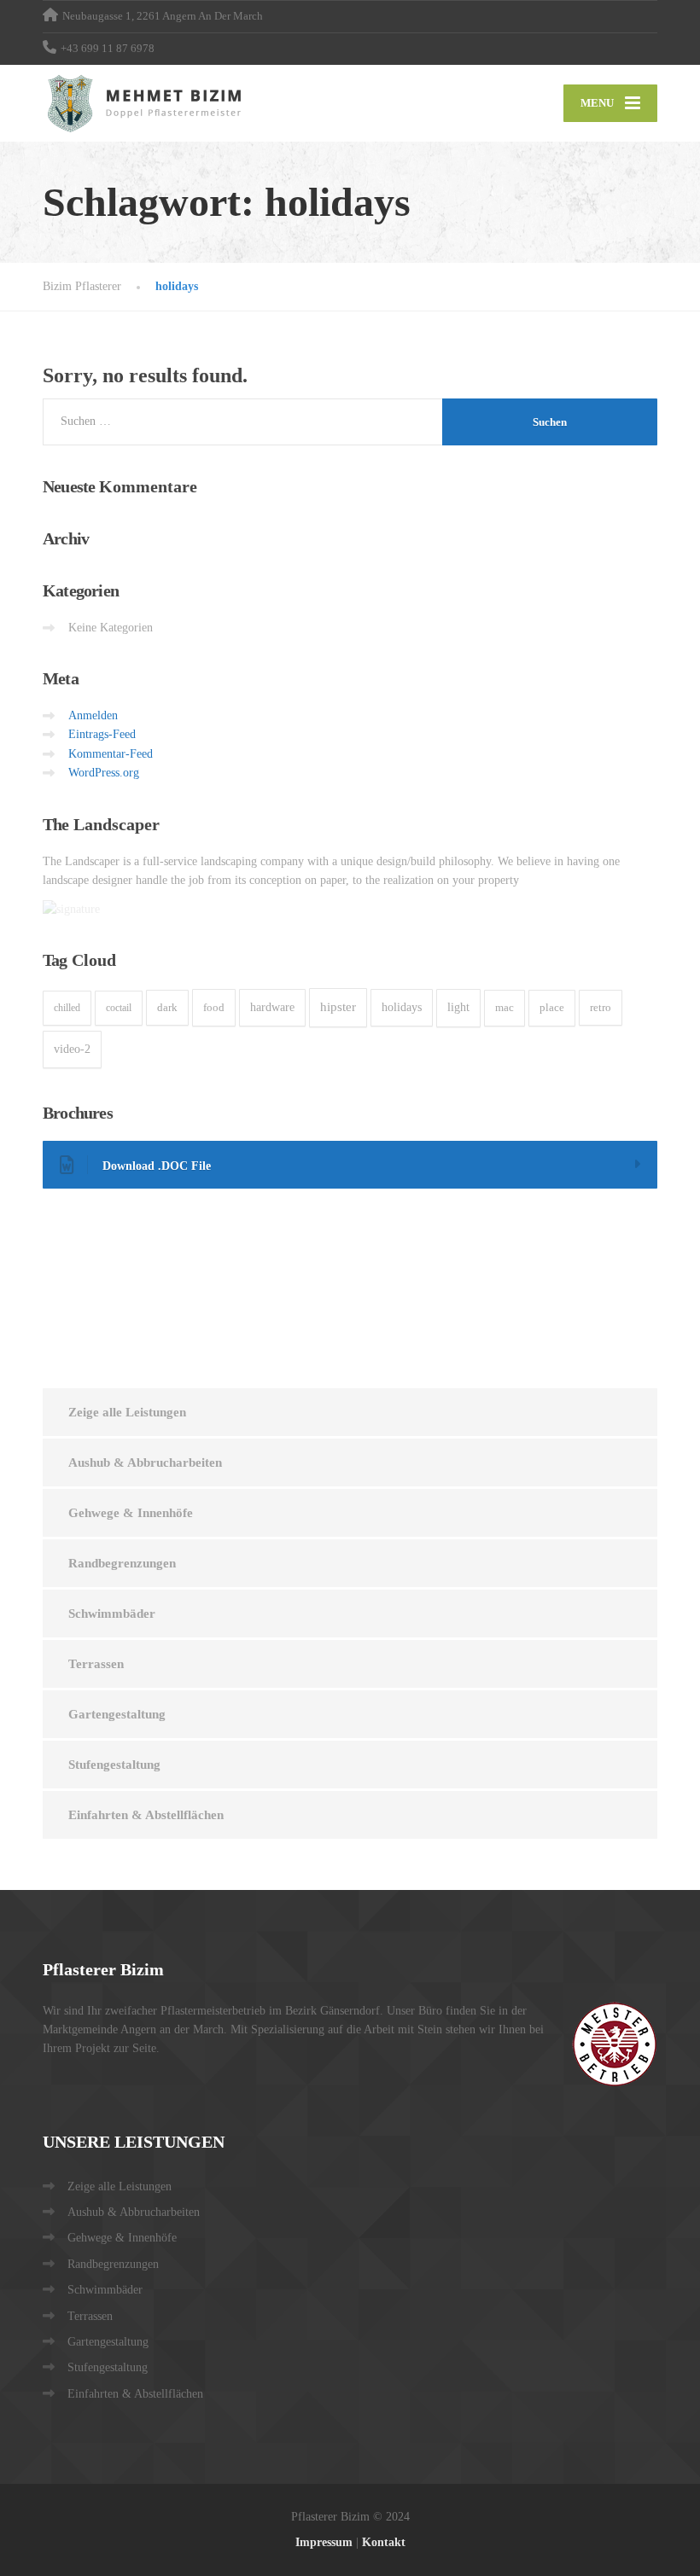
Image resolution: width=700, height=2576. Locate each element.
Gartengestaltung (117, 1714)
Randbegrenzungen (122, 1563)
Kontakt (384, 2542)
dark (167, 1008)
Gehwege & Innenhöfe (131, 1513)
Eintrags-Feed (102, 734)
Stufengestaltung (114, 1765)
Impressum (324, 2542)
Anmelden (93, 715)
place (552, 1007)
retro (601, 1008)
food (214, 1007)
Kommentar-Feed (111, 754)
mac (505, 1007)
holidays (402, 1007)
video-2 (72, 1049)
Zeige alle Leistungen (127, 1412)
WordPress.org (104, 773)
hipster (338, 1007)
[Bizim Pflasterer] (147, 103)
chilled (67, 1008)
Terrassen (96, 1664)
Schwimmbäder (112, 1614)
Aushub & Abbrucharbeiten (145, 1462)
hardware (272, 1007)
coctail (119, 1008)
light (458, 1007)
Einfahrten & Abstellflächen (146, 1815)
